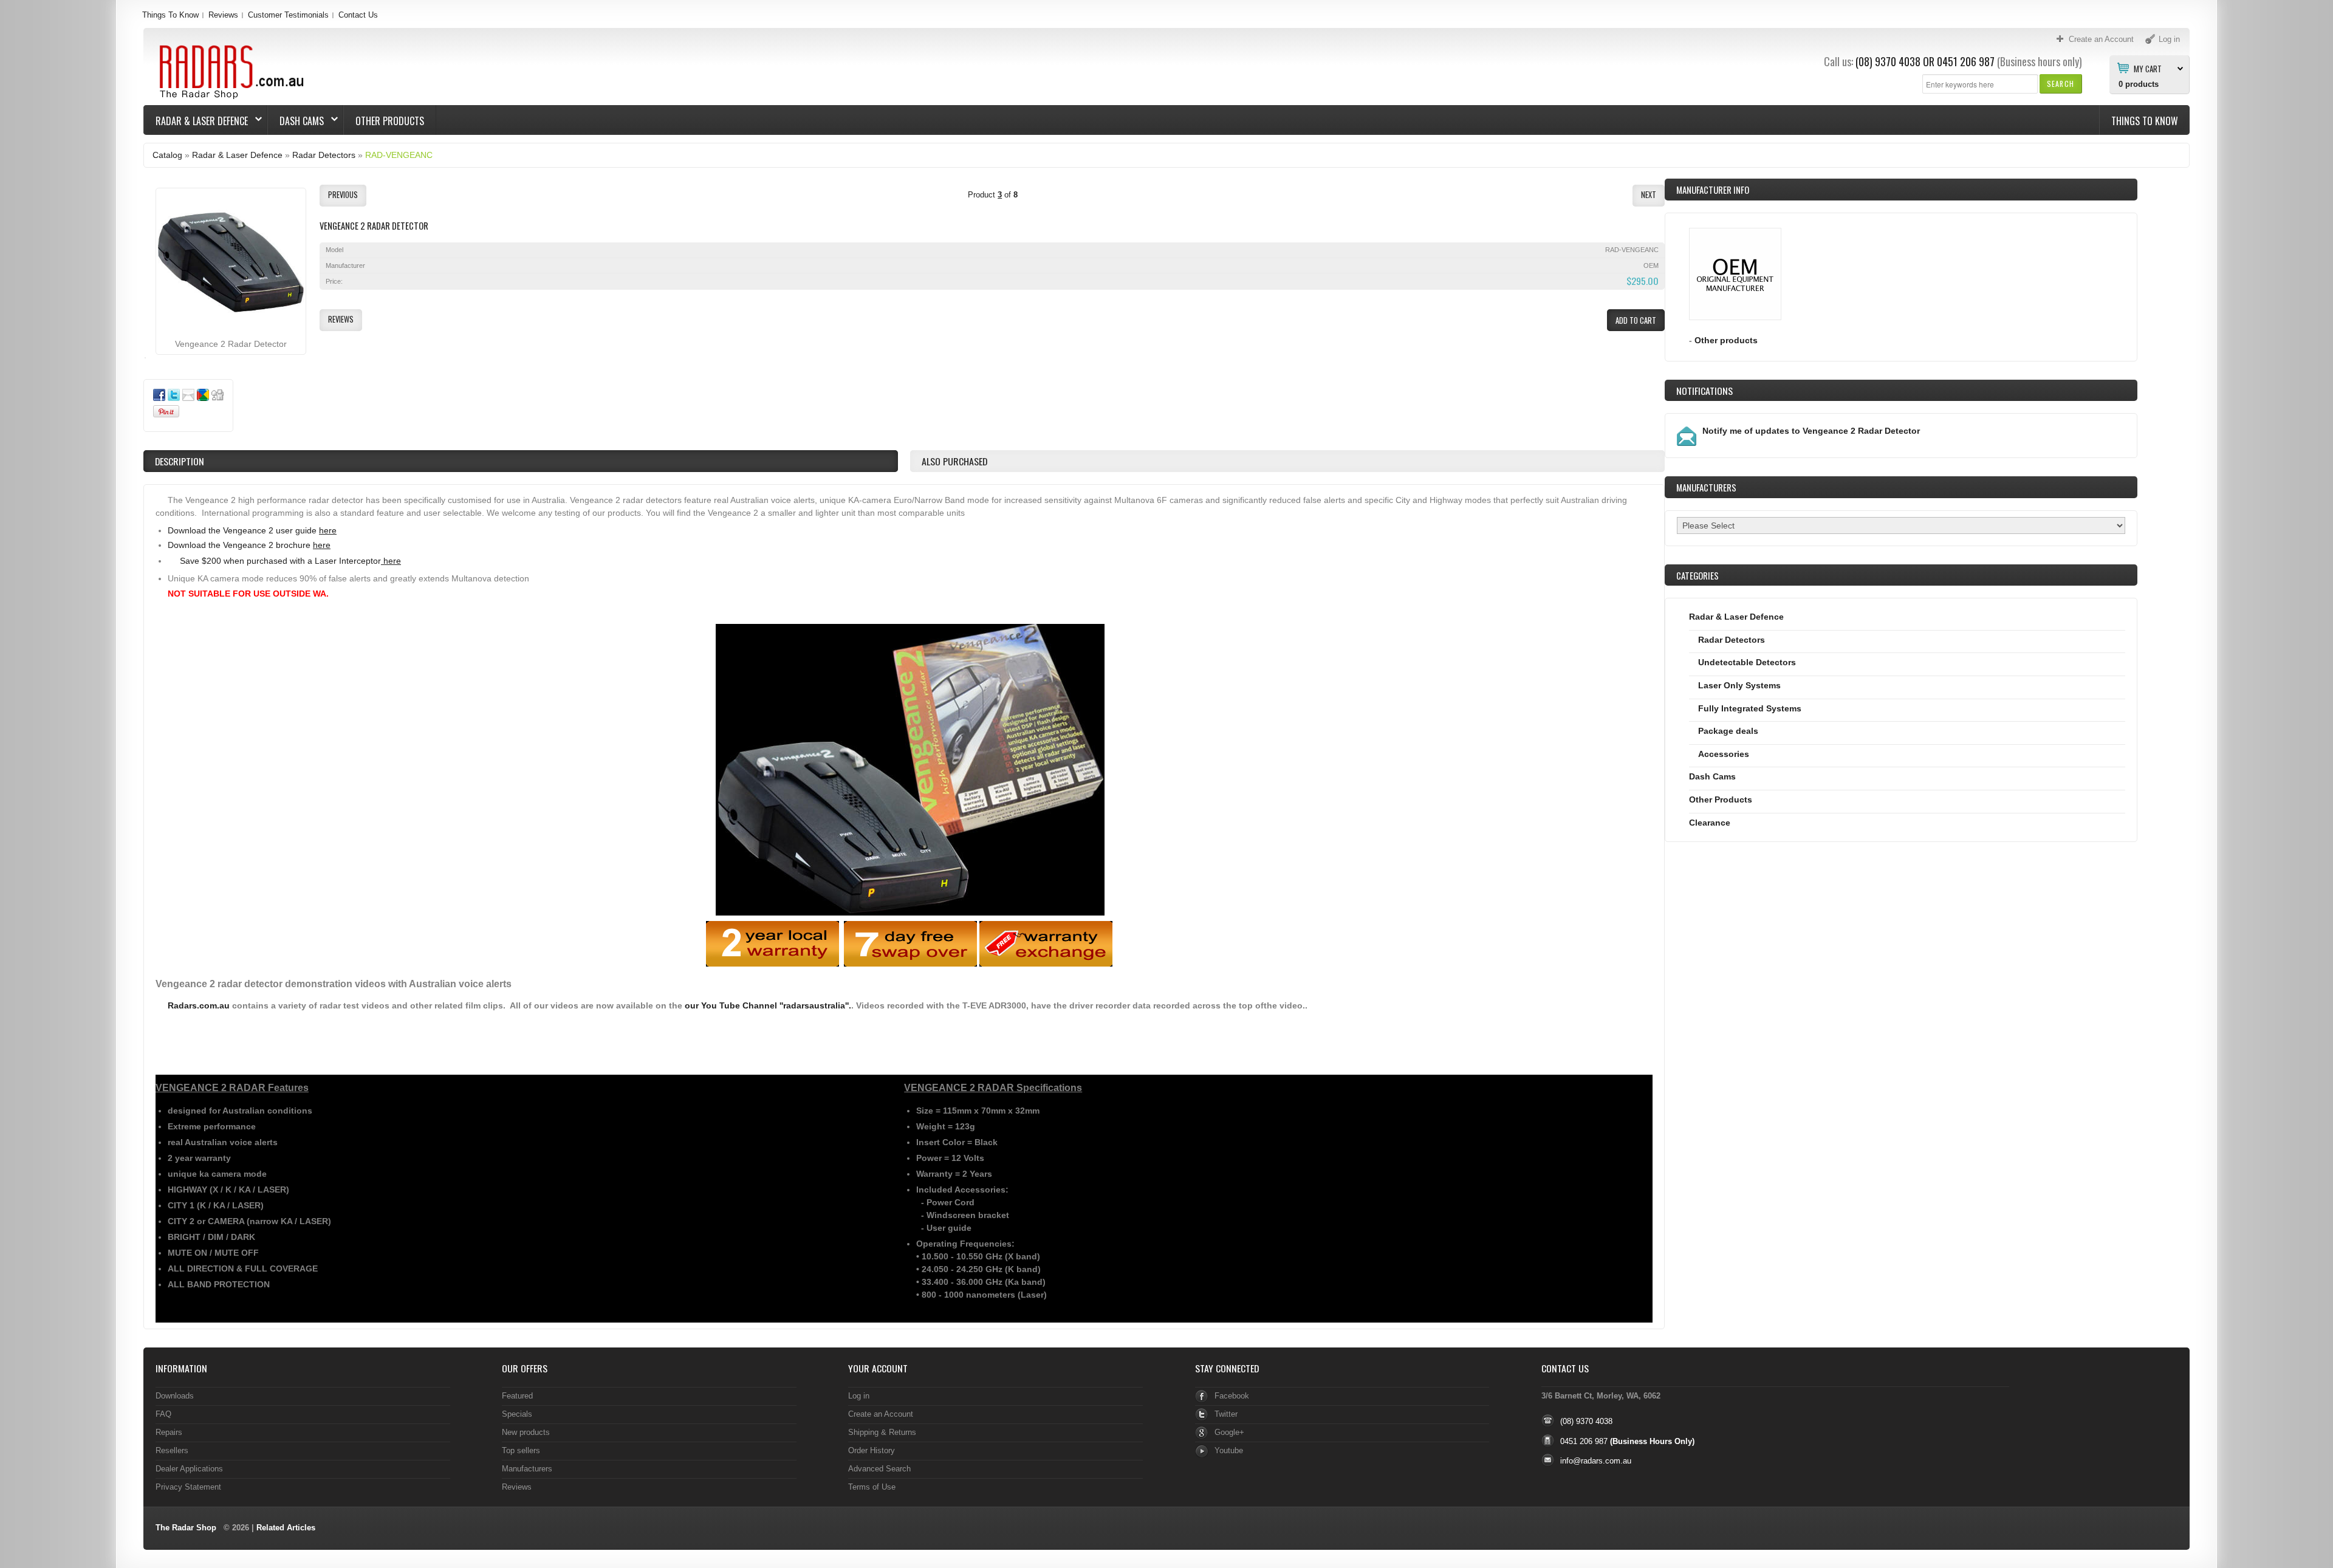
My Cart (2148, 68)
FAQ (163, 1414)
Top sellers (521, 1450)
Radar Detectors (324, 155)
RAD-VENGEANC (399, 155)
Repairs (169, 1432)
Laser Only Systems (1739, 685)
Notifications (1704, 391)
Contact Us (358, 15)
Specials (517, 1414)
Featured (517, 1396)
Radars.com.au (199, 1005)
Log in (859, 1396)
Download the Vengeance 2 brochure (249, 545)
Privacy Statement (188, 1487)
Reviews (223, 15)
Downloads (175, 1396)
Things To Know (170, 15)
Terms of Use (872, 1487)
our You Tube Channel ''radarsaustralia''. (768, 1005)
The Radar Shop (186, 1528)
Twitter (1226, 1414)
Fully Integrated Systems (1750, 708)
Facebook (1232, 1396)
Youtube (1229, 1450)
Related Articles (286, 1528)
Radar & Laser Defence (196, 121)
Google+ (1229, 1432)
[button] (2061, 84)
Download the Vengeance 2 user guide (252, 530)
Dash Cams (296, 121)
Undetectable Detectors (1747, 662)
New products (526, 1432)
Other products (1726, 340)
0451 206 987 (1966, 61)
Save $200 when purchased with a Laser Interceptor (290, 561)
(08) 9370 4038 (1888, 61)
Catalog (167, 155)
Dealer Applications (189, 1469)
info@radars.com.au (1596, 1461)
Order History (872, 1450)
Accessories (1724, 754)
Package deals (1728, 731)
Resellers (172, 1450)
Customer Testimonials (288, 15)
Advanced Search (879, 1469)
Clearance (1710, 823)
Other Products (390, 121)
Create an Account (881, 1414)
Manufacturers (527, 1469)
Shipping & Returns (882, 1432)
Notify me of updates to (1811, 431)
